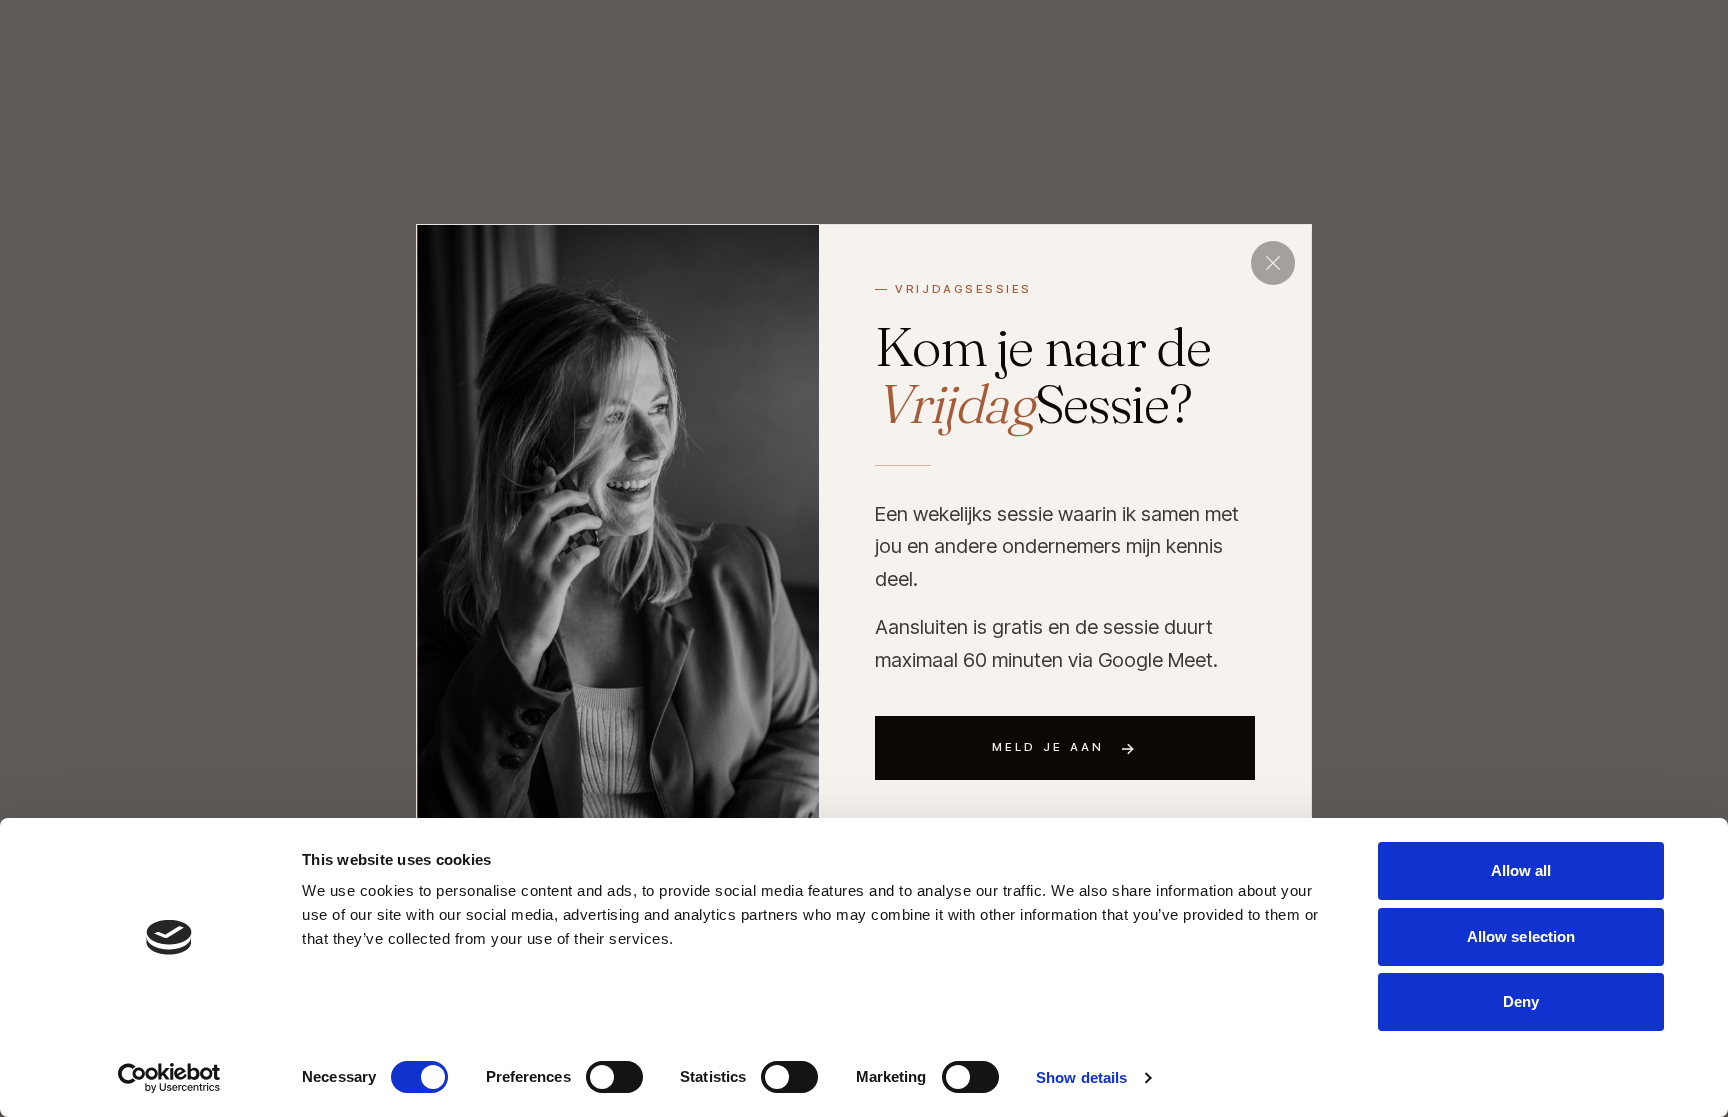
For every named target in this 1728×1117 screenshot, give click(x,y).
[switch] (614, 1077)
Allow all (1521, 870)
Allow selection (1521, 936)
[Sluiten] (1273, 263)
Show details (1081, 1077)
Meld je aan (1065, 748)
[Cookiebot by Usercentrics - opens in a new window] (169, 1078)
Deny (1521, 1001)
